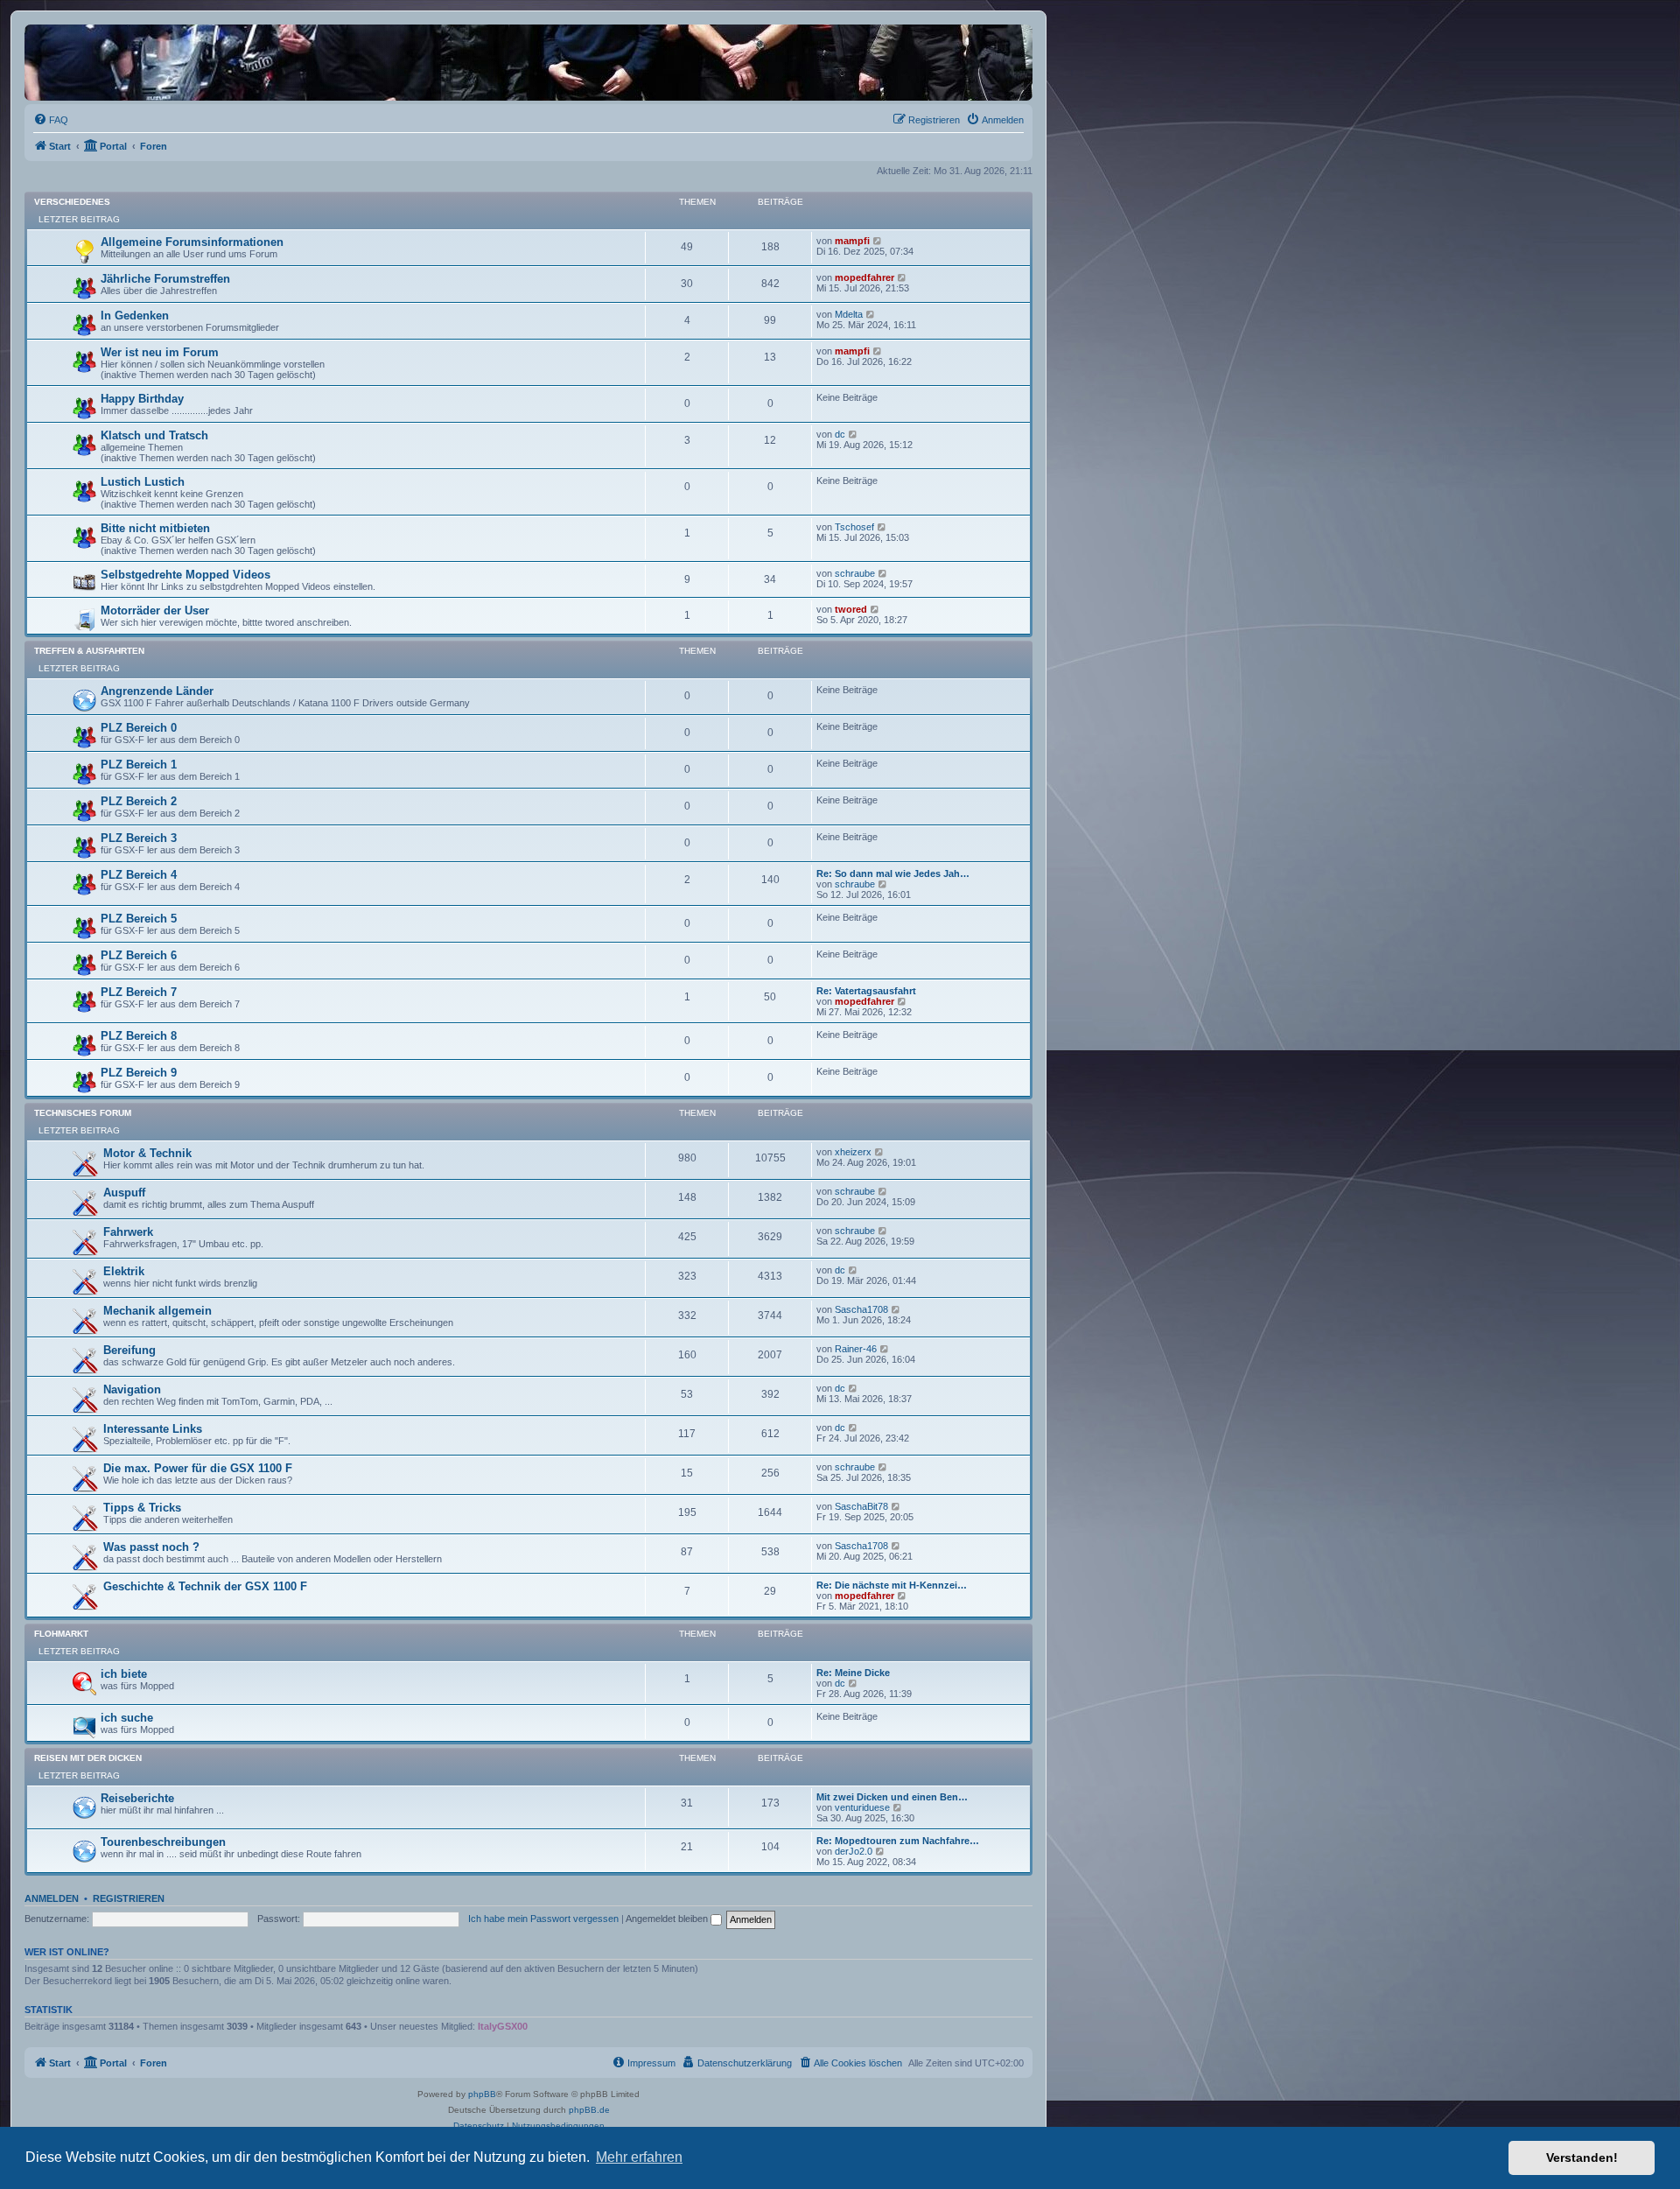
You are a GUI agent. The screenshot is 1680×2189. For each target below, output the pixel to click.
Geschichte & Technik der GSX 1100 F (205, 1586)
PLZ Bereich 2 (139, 801)
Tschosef (854, 527)
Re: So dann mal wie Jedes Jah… (893, 873)
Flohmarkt (61, 1634)
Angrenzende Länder (157, 691)
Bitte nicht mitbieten (155, 528)
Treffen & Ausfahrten (89, 651)
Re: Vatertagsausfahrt (866, 991)
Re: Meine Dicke (853, 1673)
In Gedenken (135, 316)
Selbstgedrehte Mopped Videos (185, 575)
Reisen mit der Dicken (88, 1758)
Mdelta (849, 314)
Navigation (132, 1389)
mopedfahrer (864, 277)
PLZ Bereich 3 (139, 838)
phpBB (482, 2094)
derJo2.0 (854, 1851)
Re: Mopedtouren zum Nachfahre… (898, 1841)
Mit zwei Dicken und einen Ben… (892, 1797)
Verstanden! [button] (1582, 2157)
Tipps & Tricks (142, 1508)
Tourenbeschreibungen (163, 1842)
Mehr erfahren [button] (639, 2157)
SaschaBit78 (861, 1506)
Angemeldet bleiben (668, 1919)
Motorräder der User (155, 610)
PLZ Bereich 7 (139, 992)
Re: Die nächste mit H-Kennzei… (892, 1585)
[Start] (214, 63)
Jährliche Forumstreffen (165, 279)
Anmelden (52, 1898)
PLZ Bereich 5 (139, 919)
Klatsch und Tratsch (154, 435)
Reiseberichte (137, 1798)
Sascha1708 (861, 1309)
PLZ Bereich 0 (139, 728)
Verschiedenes (72, 202)
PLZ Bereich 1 (139, 765)
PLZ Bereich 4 (139, 875)
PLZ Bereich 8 (139, 1036)
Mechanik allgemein (157, 1311)
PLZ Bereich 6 (139, 955)
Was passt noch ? (151, 1547)
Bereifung (129, 1350)
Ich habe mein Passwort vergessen (543, 1919)
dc (840, 434)
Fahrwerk (128, 1232)
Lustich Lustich (143, 482)
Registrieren (129, 1898)
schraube (855, 573)
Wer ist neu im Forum (160, 352)
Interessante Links (153, 1429)
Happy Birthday (142, 399)
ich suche (127, 1718)
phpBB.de (589, 2110)
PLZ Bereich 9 (139, 1073)
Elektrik (124, 1271)
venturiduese (862, 1807)
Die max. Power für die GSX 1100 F (198, 1468)
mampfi (852, 241)
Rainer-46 (856, 1349)
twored (851, 609)
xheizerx (853, 1152)
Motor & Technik (147, 1153)
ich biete (124, 1674)
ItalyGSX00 (503, 2026)
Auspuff (124, 1193)
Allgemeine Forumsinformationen (192, 242)
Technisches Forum (83, 1113)
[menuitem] (51, 120)
